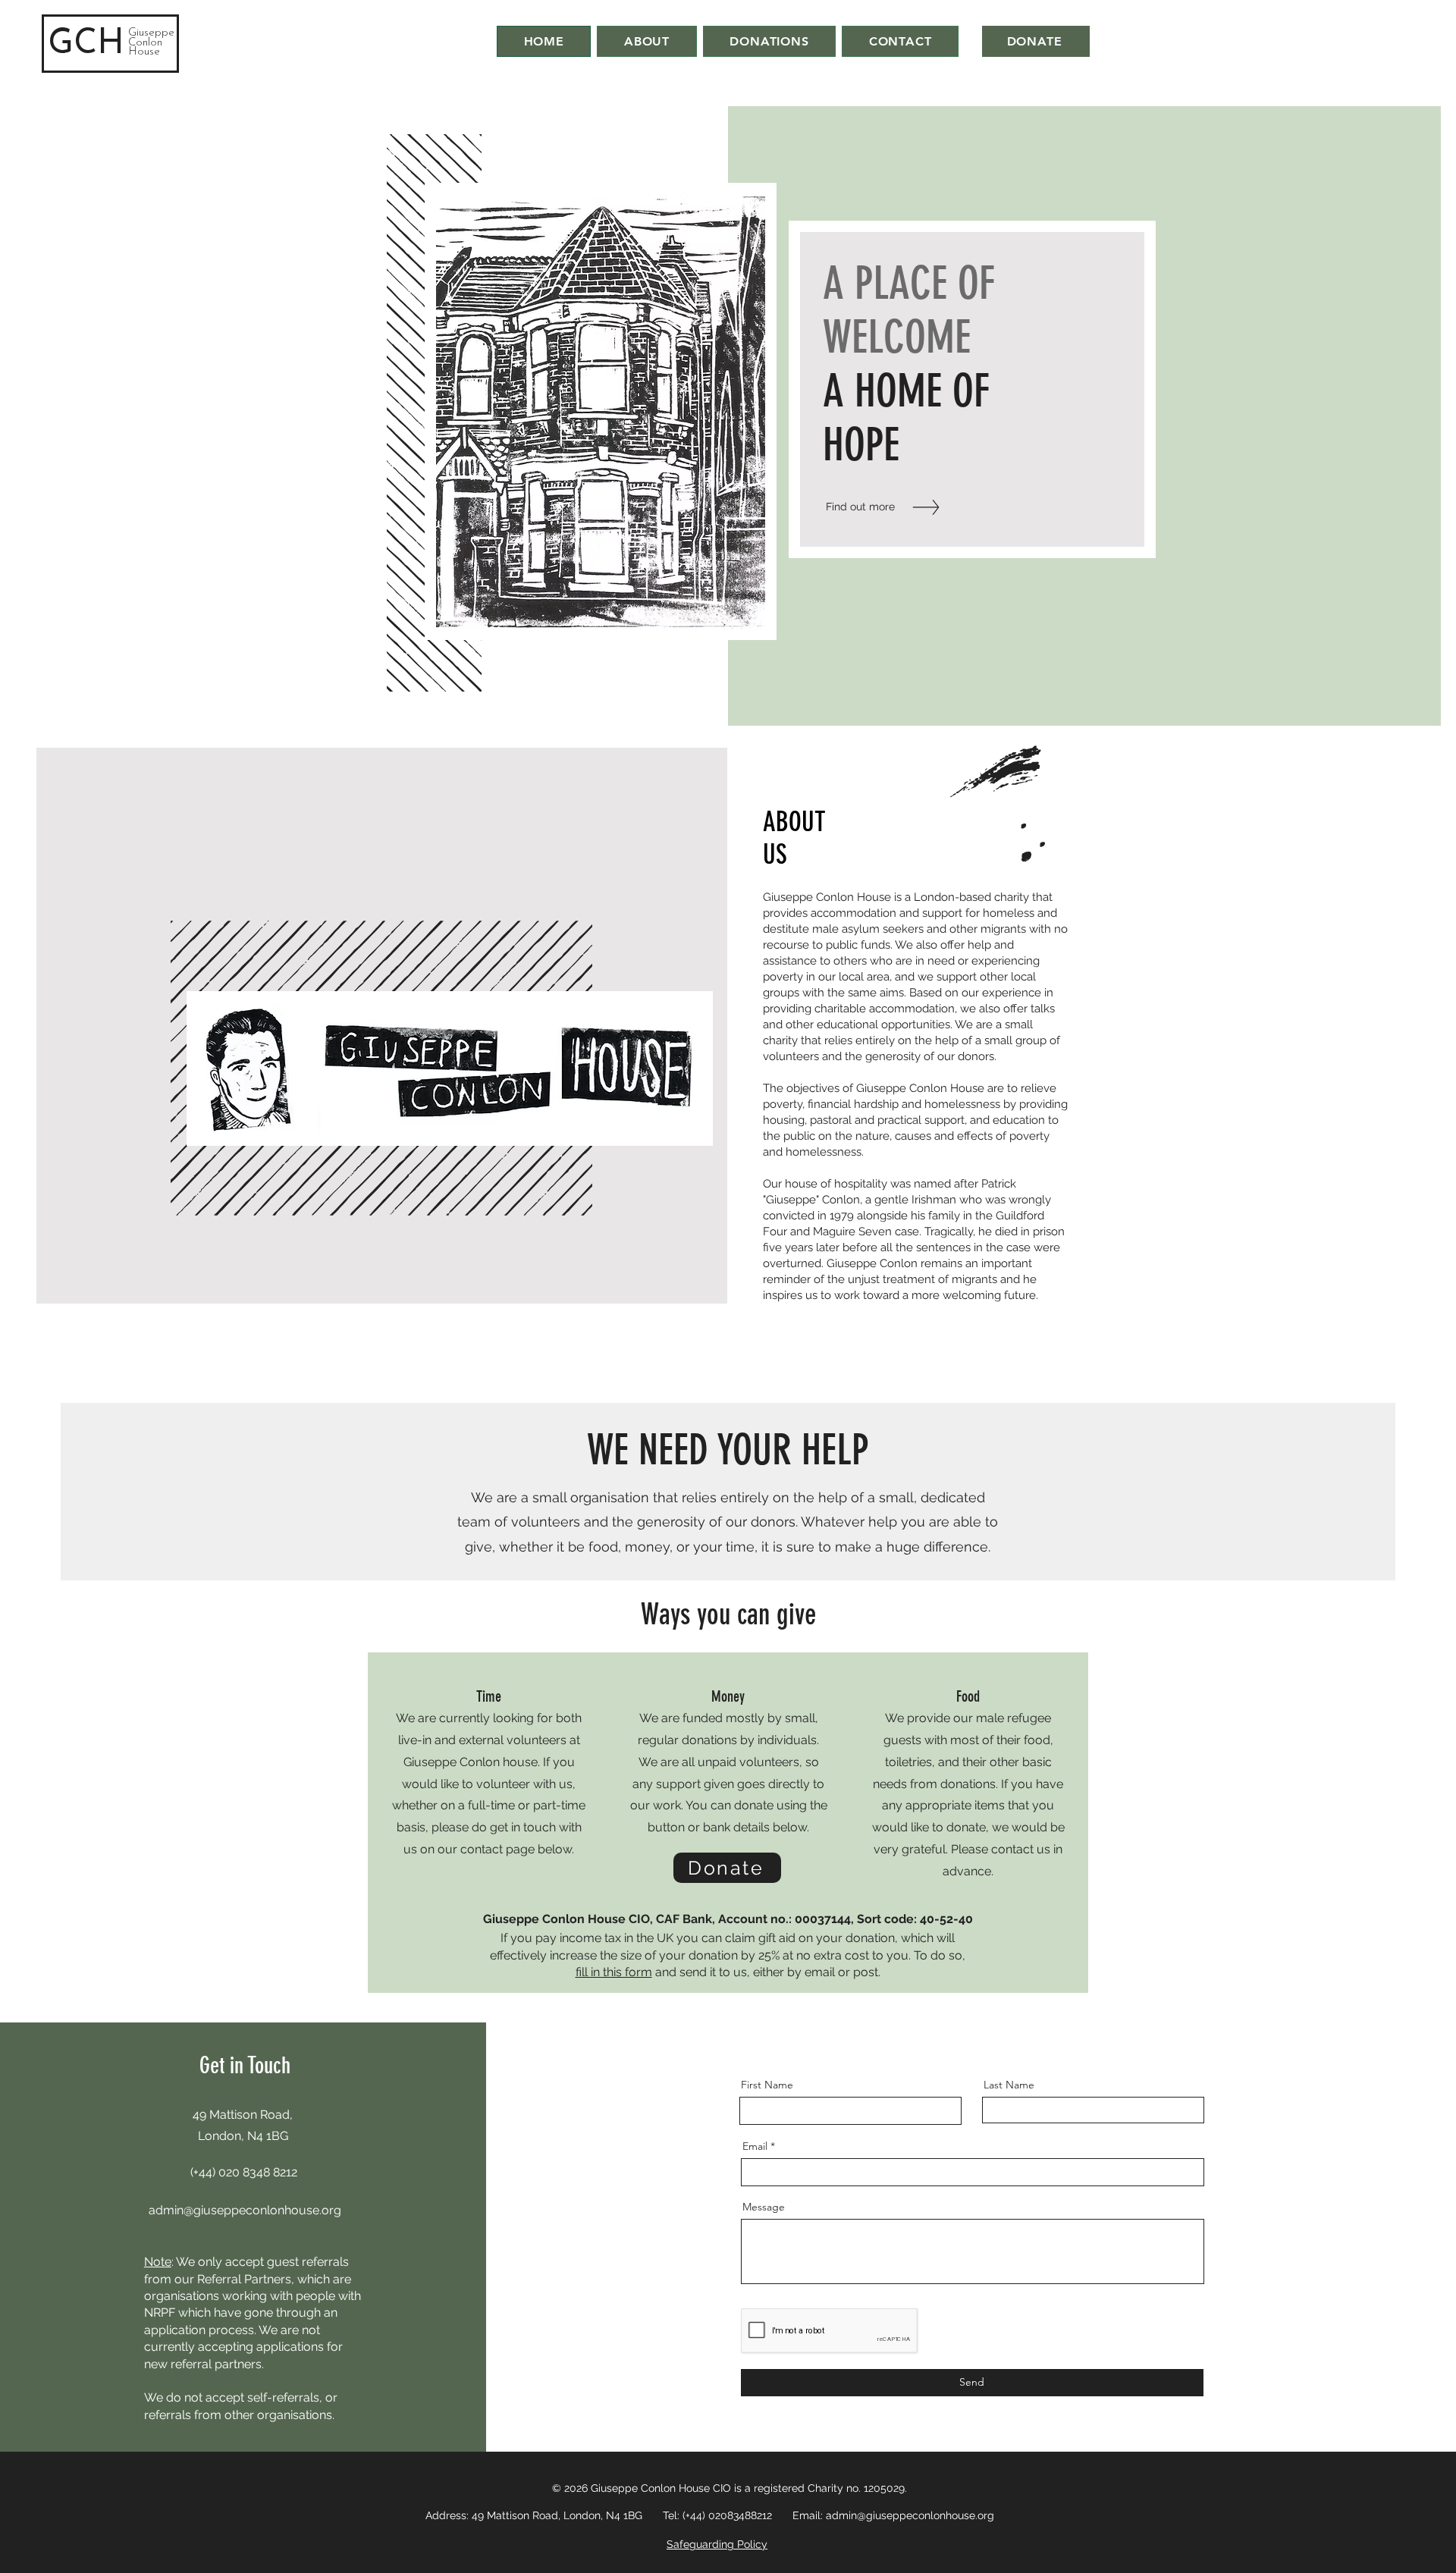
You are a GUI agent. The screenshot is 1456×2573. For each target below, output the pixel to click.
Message (764, 2207)
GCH (86, 44)
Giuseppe (151, 33)
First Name (767, 2085)
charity (1012, 897)
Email (755, 2146)
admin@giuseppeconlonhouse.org (245, 2210)
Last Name (1009, 2085)
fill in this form (614, 1972)
